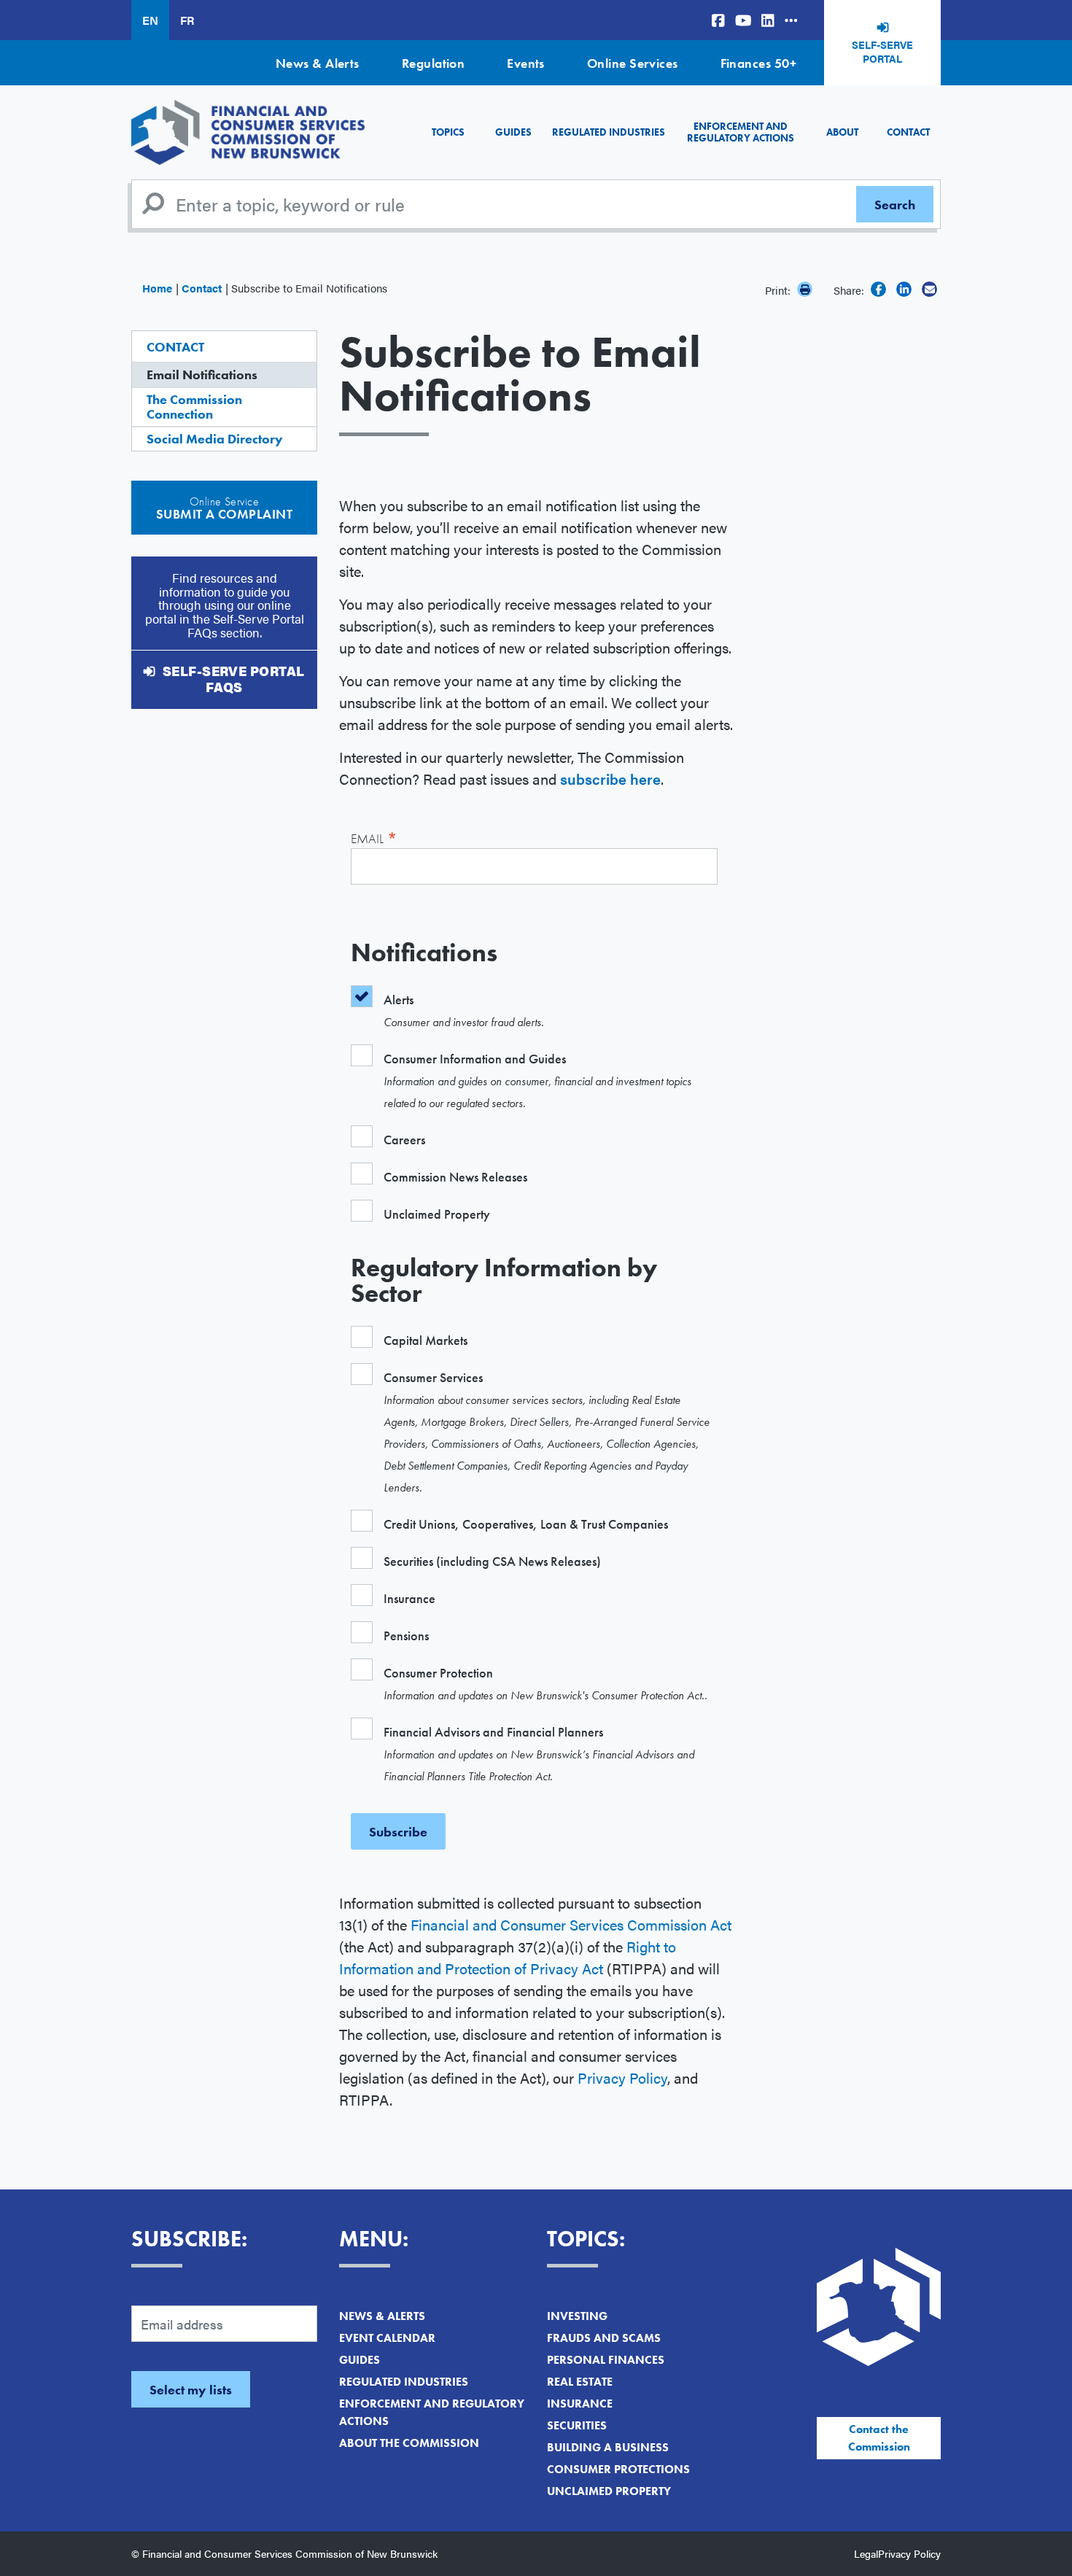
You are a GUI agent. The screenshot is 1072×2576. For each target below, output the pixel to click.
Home (157, 288)
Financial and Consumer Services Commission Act (571, 1924)
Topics (448, 132)
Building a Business (608, 2447)
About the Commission (409, 2443)
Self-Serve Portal (882, 52)
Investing (577, 2316)
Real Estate (580, 2382)
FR (187, 20)
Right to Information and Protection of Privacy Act (508, 1957)
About (842, 132)
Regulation (434, 63)
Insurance (580, 2404)
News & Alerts (318, 63)
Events (526, 63)
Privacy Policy (622, 2078)
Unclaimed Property (609, 2491)
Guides (513, 132)
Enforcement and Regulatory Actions (741, 132)
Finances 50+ (758, 63)
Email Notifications (202, 375)
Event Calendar (387, 2338)
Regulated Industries (609, 132)
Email (374, 837)
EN (150, 20)
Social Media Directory (215, 439)
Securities (577, 2425)
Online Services (633, 63)
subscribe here (610, 779)
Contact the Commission (879, 2438)
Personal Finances (606, 2360)
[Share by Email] (929, 289)
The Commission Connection (194, 407)
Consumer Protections (618, 2469)
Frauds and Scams (604, 2338)
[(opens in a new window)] (718, 20)
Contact (908, 132)
